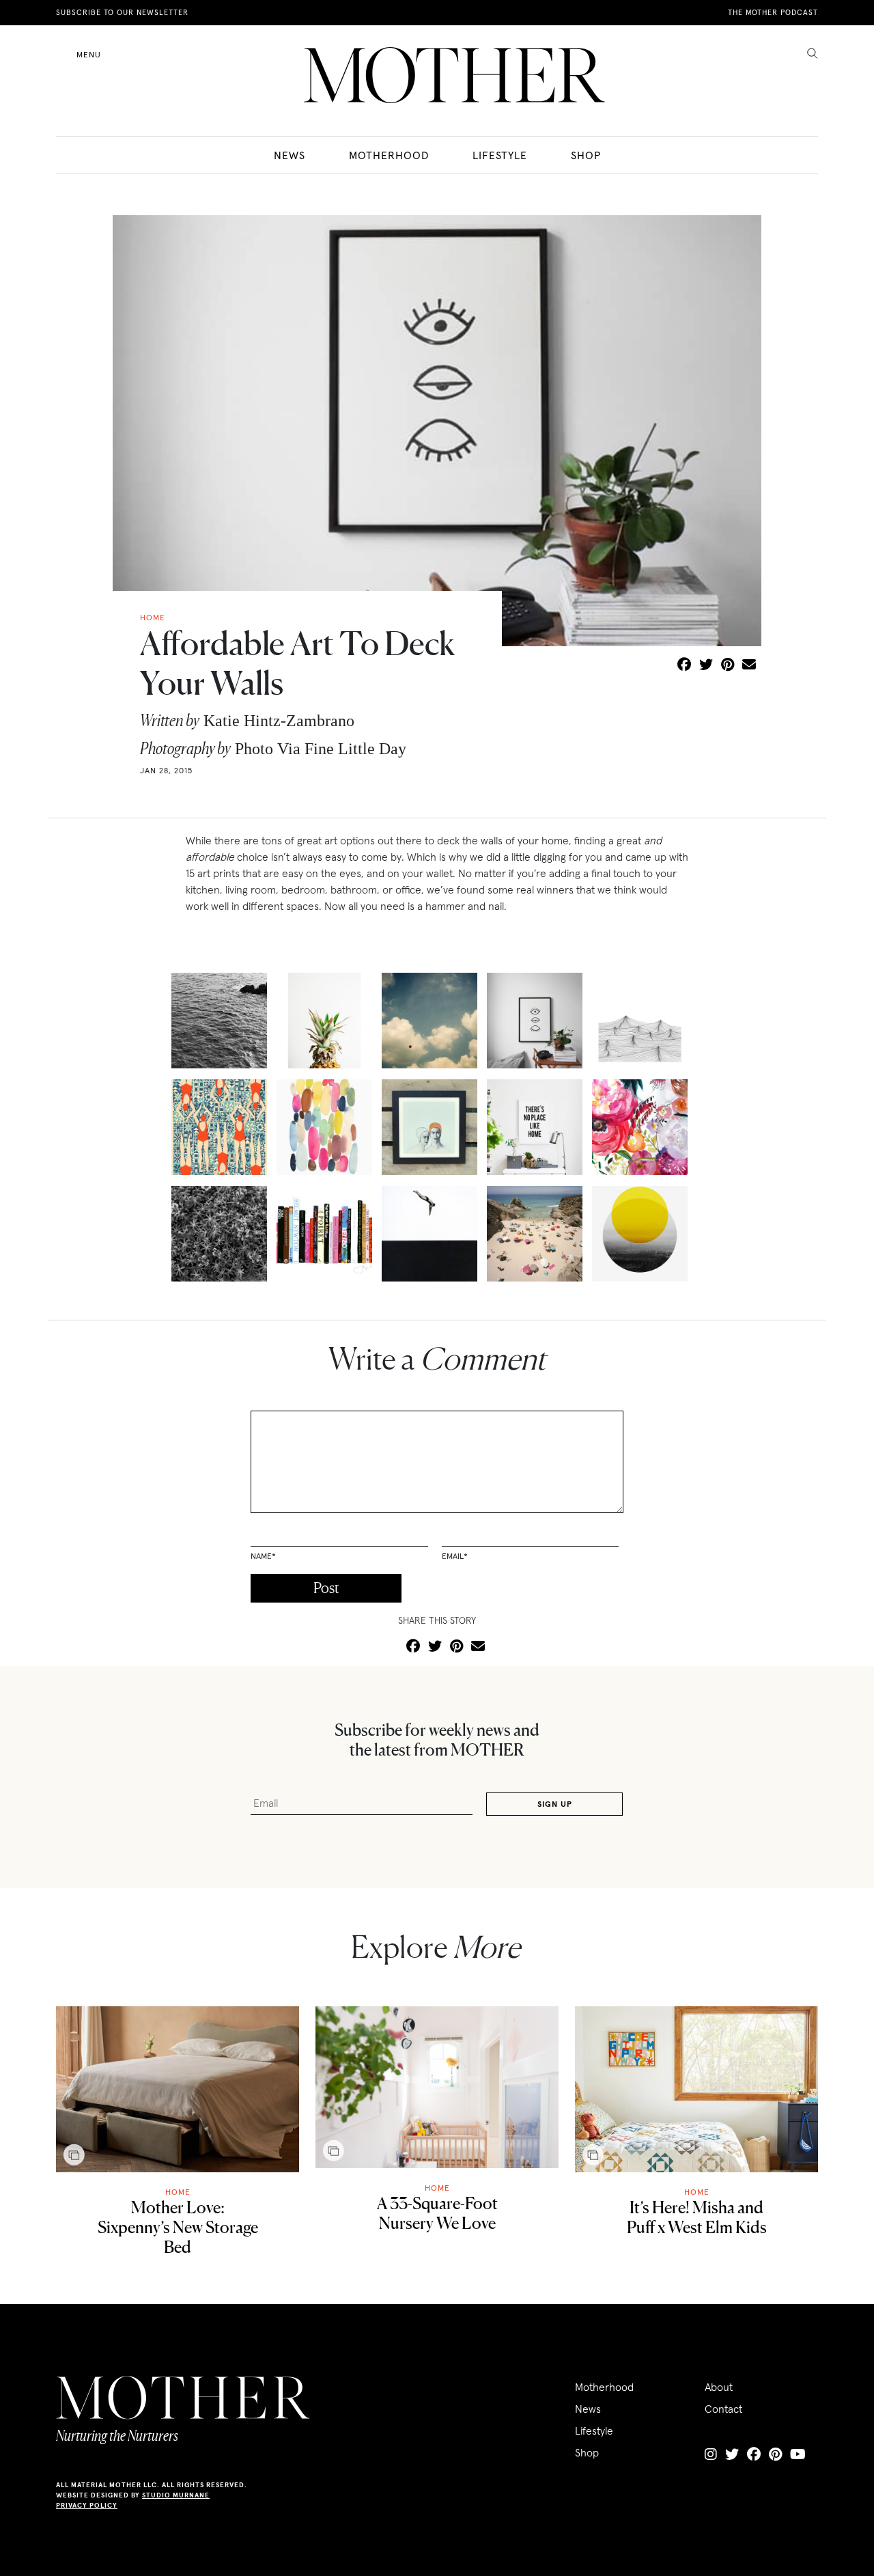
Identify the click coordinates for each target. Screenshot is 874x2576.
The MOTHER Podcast (773, 12)
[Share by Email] (749, 665)
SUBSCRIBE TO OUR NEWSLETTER (122, 12)
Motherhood (389, 155)
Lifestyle (500, 155)
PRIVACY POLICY (87, 2505)
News (290, 155)
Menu (89, 54)
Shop (586, 155)
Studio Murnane (176, 2495)
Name (263, 1556)
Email (455, 1556)
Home (178, 2192)
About (719, 2387)
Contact (723, 2409)
